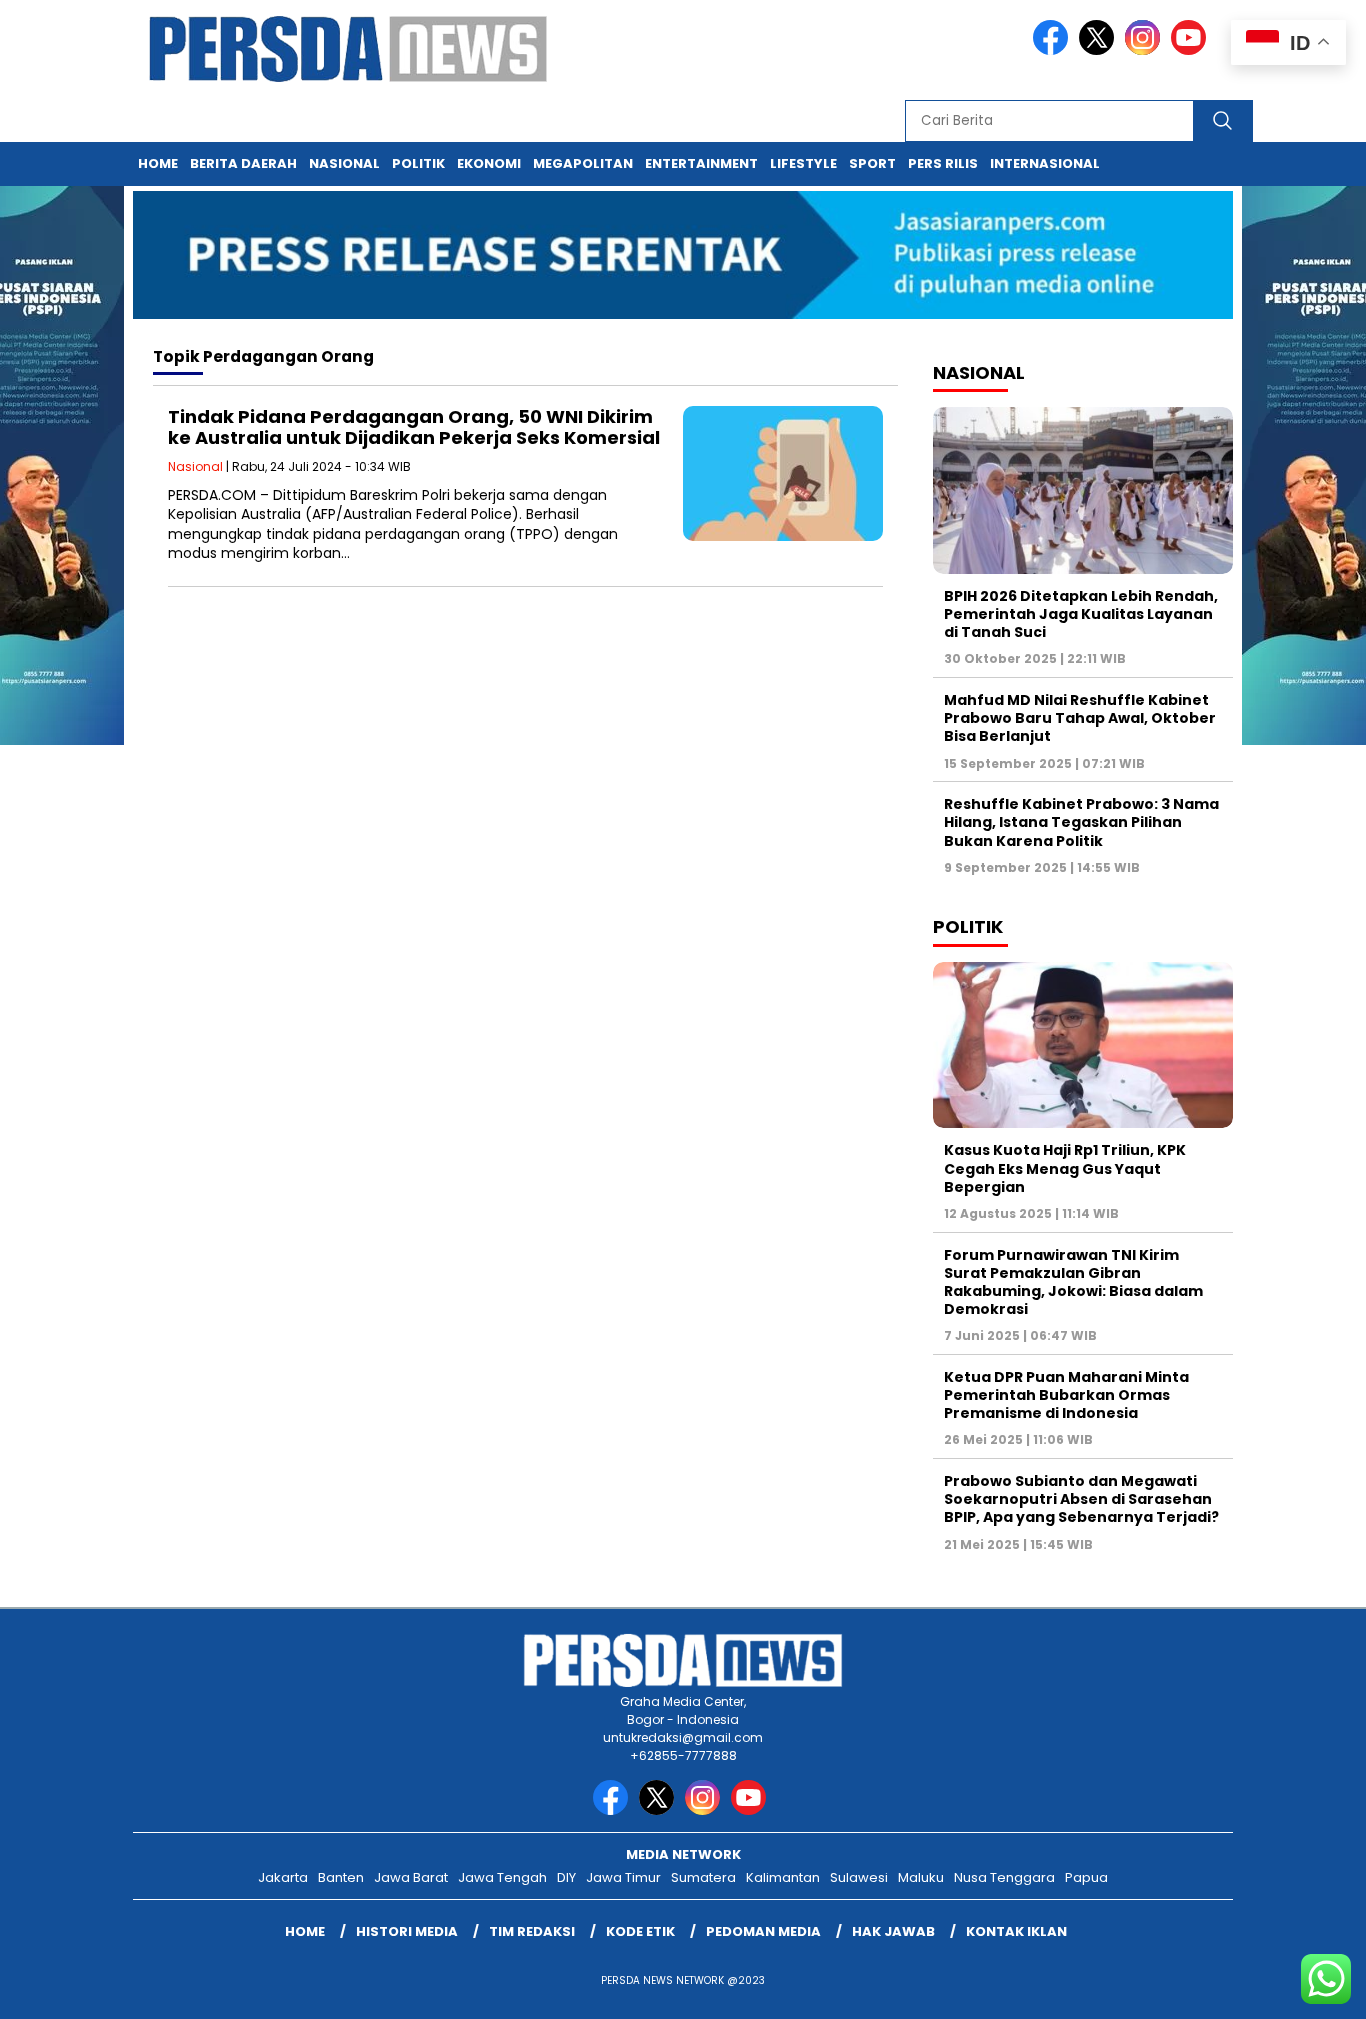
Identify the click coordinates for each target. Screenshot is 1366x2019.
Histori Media (407, 1931)
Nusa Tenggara (1004, 1877)
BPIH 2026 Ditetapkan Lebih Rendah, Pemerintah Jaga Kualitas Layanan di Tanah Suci (1081, 614)
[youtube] (1192, 50)
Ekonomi (489, 163)
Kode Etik (640, 1931)
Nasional (344, 163)
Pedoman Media (763, 1931)
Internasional (1045, 163)
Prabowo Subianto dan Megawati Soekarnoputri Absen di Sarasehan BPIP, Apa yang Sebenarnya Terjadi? (1081, 1499)
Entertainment (701, 163)
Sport (872, 163)
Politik (418, 163)
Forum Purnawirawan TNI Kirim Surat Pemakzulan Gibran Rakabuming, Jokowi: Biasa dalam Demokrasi (1073, 1282)
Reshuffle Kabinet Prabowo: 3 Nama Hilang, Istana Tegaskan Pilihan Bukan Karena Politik (1081, 822)
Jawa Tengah (502, 1877)
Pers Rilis (943, 163)
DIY (566, 1877)
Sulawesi (859, 1877)
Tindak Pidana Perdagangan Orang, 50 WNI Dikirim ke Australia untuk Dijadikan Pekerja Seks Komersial (414, 427)
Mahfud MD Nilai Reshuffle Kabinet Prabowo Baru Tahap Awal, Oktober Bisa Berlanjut (1080, 718)
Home (158, 163)
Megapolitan (583, 163)
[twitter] (1100, 50)
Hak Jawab (893, 1931)
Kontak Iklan (1016, 1931)
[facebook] (1054, 50)
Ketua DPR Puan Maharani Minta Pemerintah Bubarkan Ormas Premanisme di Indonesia (1066, 1395)
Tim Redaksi (532, 1931)
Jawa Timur (623, 1877)
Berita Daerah (243, 163)
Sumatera (703, 1877)
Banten (341, 1877)
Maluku (921, 1877)
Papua (1086, 1877)
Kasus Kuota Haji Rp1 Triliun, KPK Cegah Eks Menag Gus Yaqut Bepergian (1065, 1168)
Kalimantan (783, 1877)
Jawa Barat (411, 1877)
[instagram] (1146, 50)
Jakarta (283, 1877)
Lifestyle (803, 163)
